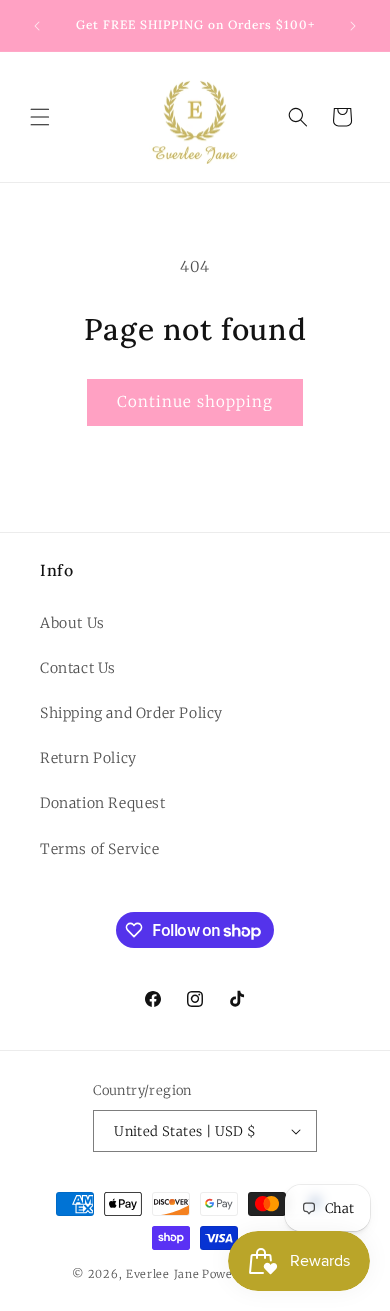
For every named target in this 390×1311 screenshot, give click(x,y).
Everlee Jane (162, 1274)
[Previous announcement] (37, 26)
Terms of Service (100, 849)
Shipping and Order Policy (131, 713)
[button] (40, 117)
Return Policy (88, 758)
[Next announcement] (353, 26)
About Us (72, 623)
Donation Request (103, 803)
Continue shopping (195, 401)
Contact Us (78, 668)
